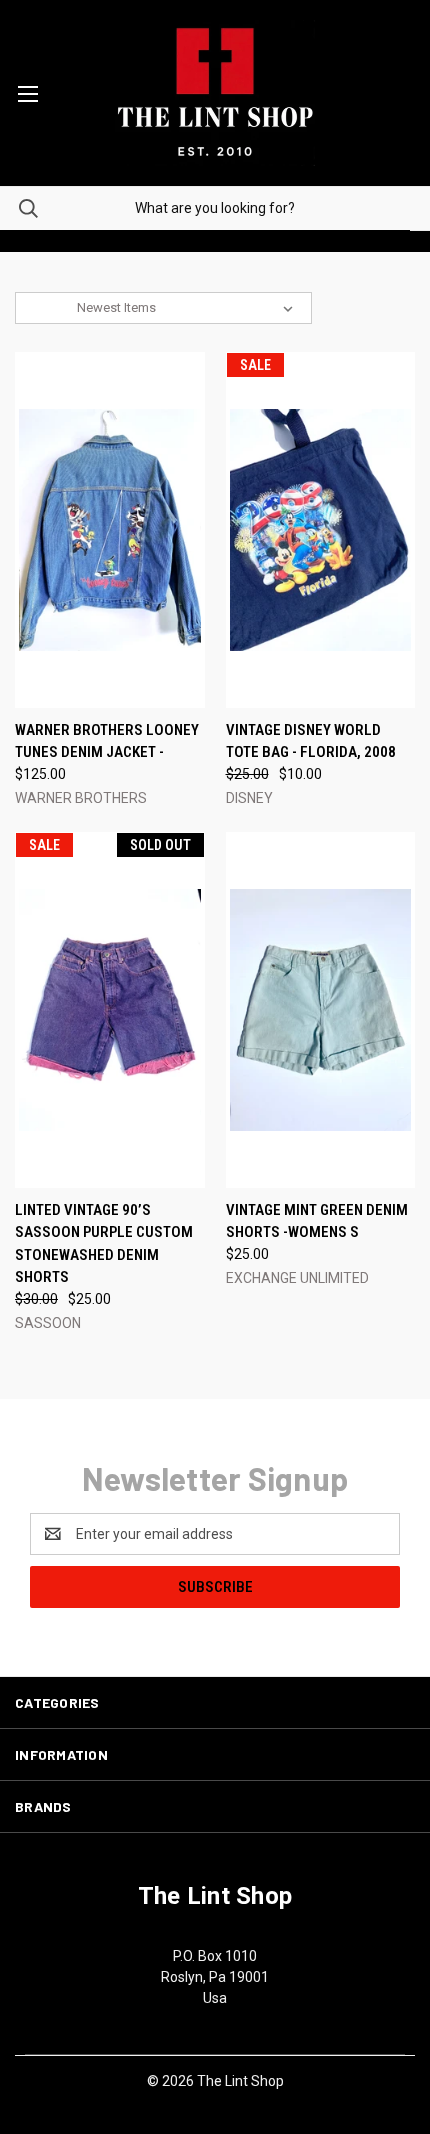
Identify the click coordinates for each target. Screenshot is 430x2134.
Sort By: (49, 307)
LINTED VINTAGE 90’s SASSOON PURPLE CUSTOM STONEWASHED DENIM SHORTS (104, 1244)
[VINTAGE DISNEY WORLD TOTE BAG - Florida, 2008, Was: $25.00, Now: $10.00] (321, 530)
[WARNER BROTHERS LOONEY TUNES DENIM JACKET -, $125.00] (110, 530)
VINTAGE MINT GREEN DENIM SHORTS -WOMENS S (317, 1221)
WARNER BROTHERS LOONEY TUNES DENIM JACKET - (107, 741)
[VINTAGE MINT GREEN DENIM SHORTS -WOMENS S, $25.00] (321, 1010)
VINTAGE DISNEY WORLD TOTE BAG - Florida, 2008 (311, 741)
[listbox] (189, 308)
